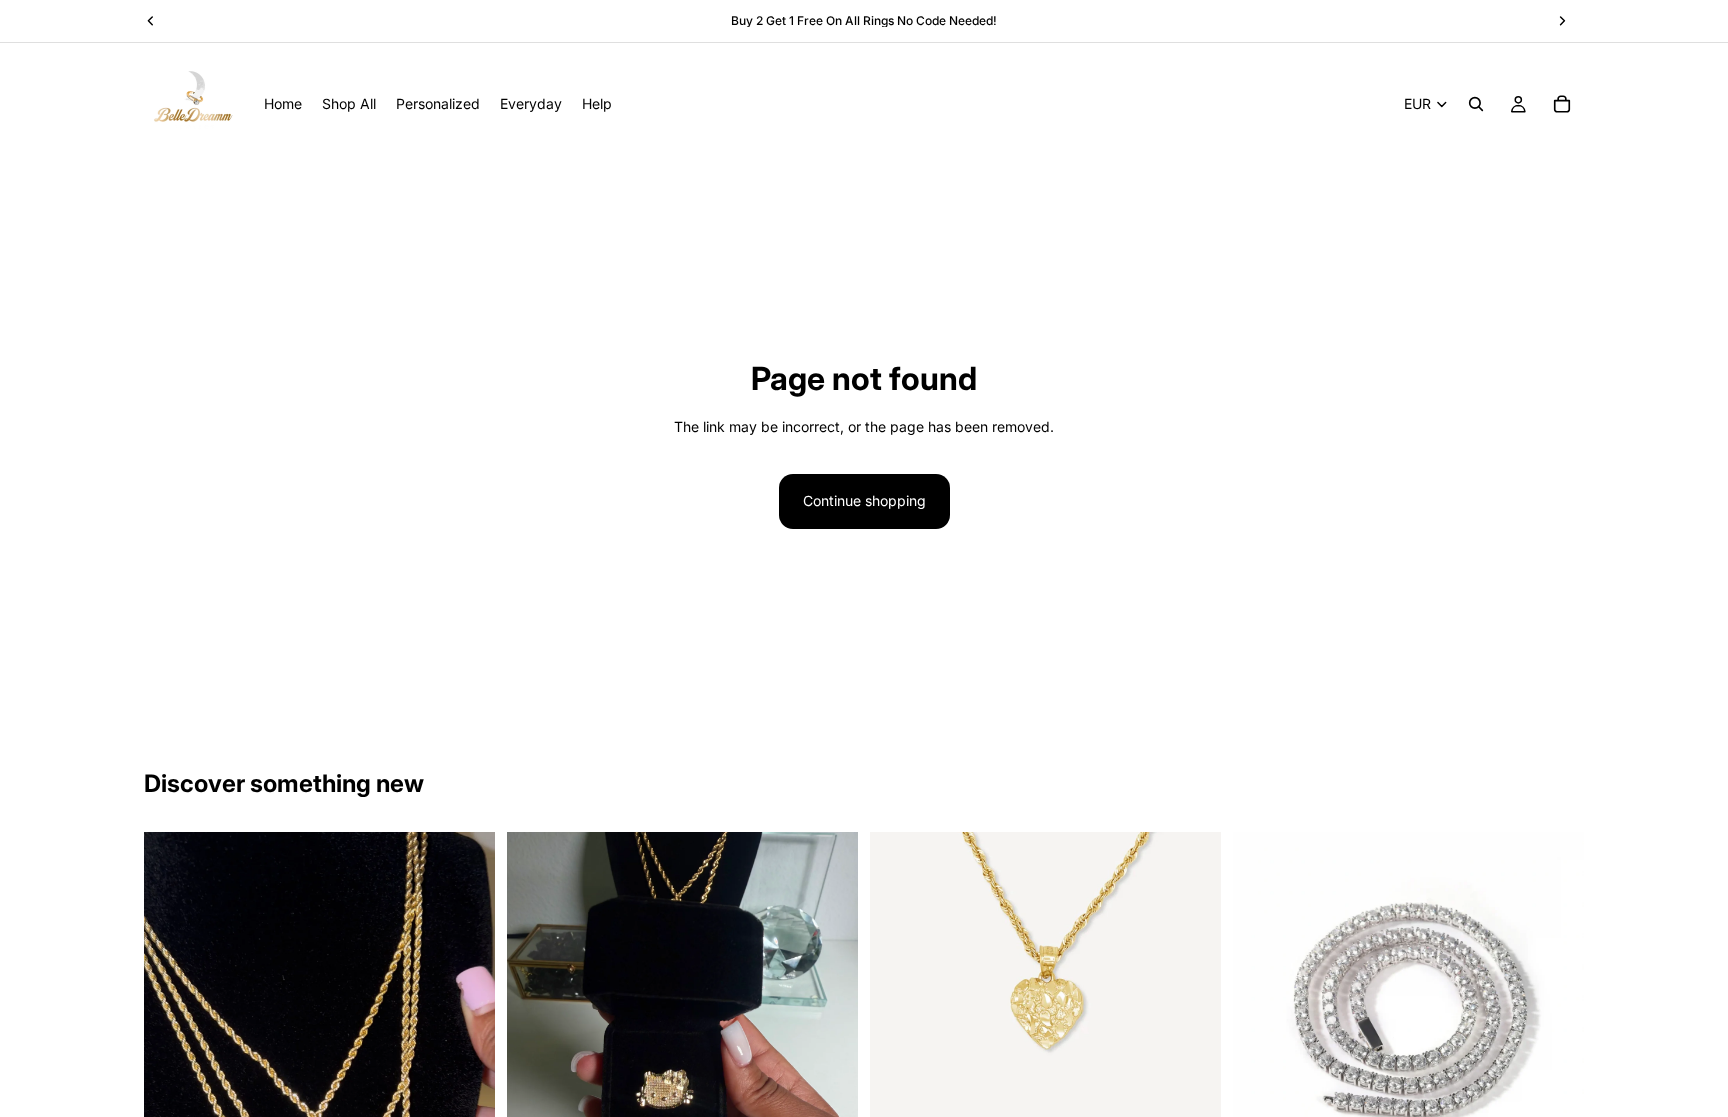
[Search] (1476, 104)
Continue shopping (864, 500)
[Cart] (1562, 104)
